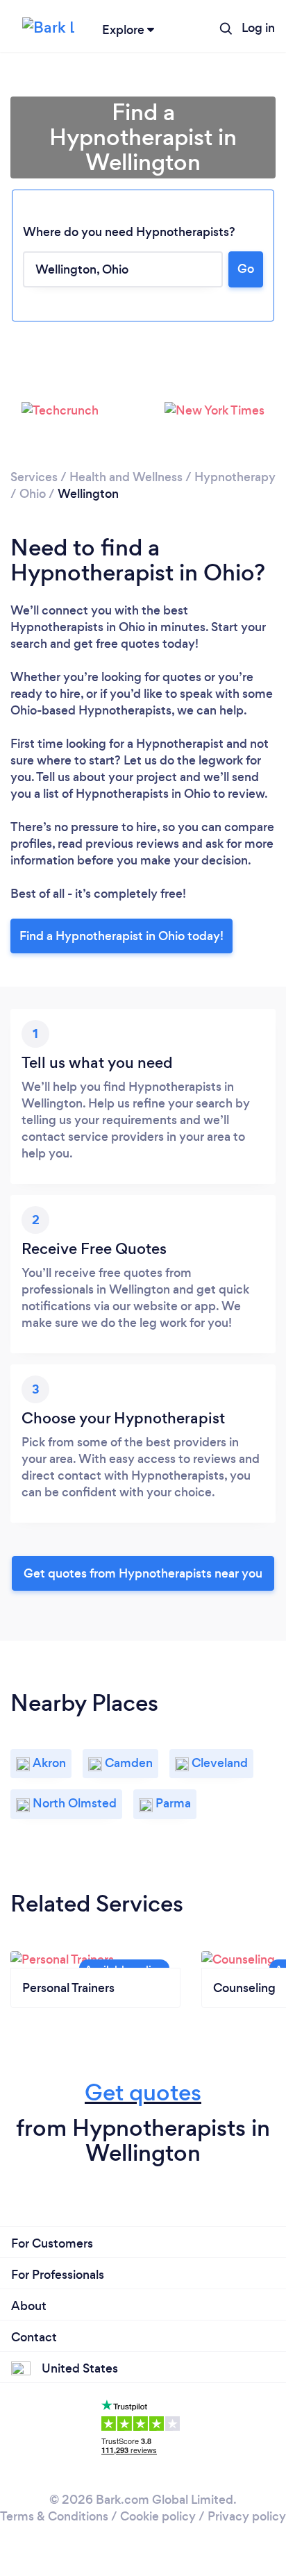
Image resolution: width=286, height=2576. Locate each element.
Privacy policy (247, 2516)
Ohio (33, 494)
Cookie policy (158, 2516)
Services (34, 477)
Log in (258, 28)
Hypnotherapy (235, 477)
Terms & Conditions (54, 2516)
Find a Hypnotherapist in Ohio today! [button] (121, 936)
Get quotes (143, 2092)
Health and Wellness (126, 477)
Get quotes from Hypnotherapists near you (143, 1573)
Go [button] (246, 269)
